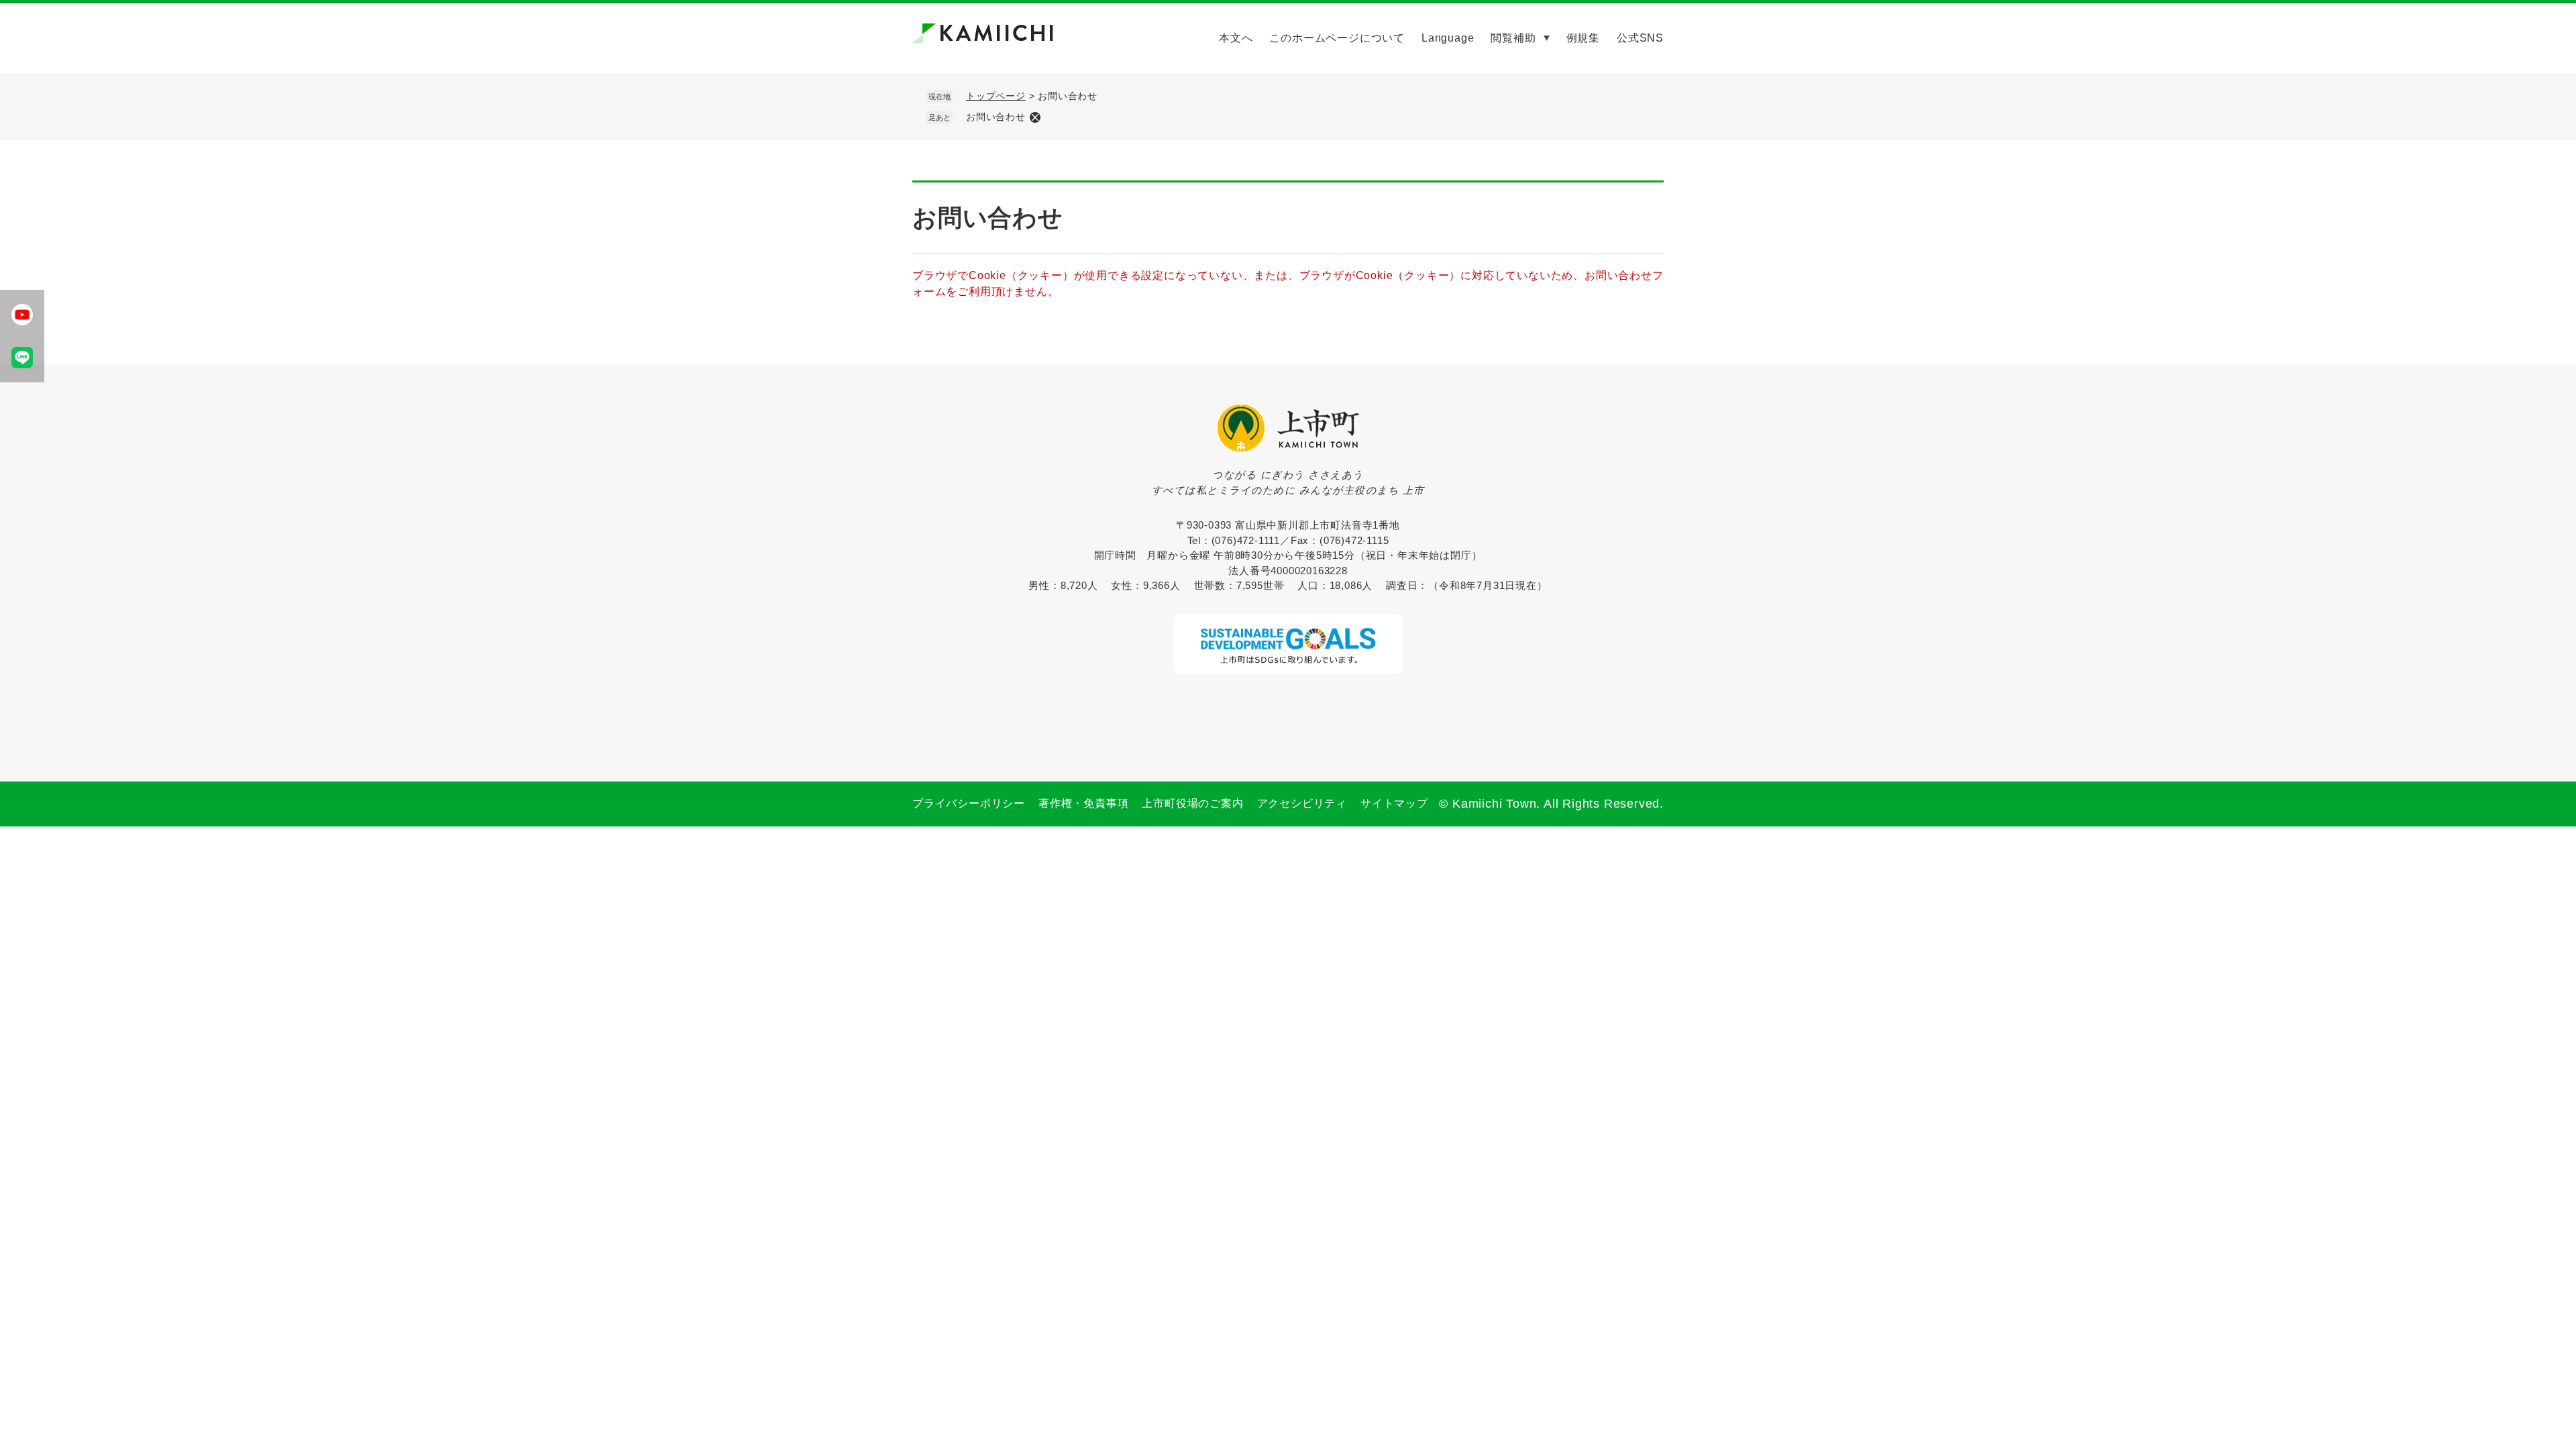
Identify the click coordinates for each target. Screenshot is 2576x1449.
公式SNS (1640, 38)
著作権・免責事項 (1083, 803)
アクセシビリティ (1302, 803)
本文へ (1236, 38)
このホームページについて (1337, 38)
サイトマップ (1394, 803)
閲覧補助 (1513, 38)
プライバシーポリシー (969, 803)
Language (1448, 38)
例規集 (1583, 38)
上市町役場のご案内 (1192, 803)
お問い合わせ (996, 117)
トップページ (996, 96)
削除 (1035, 117)
